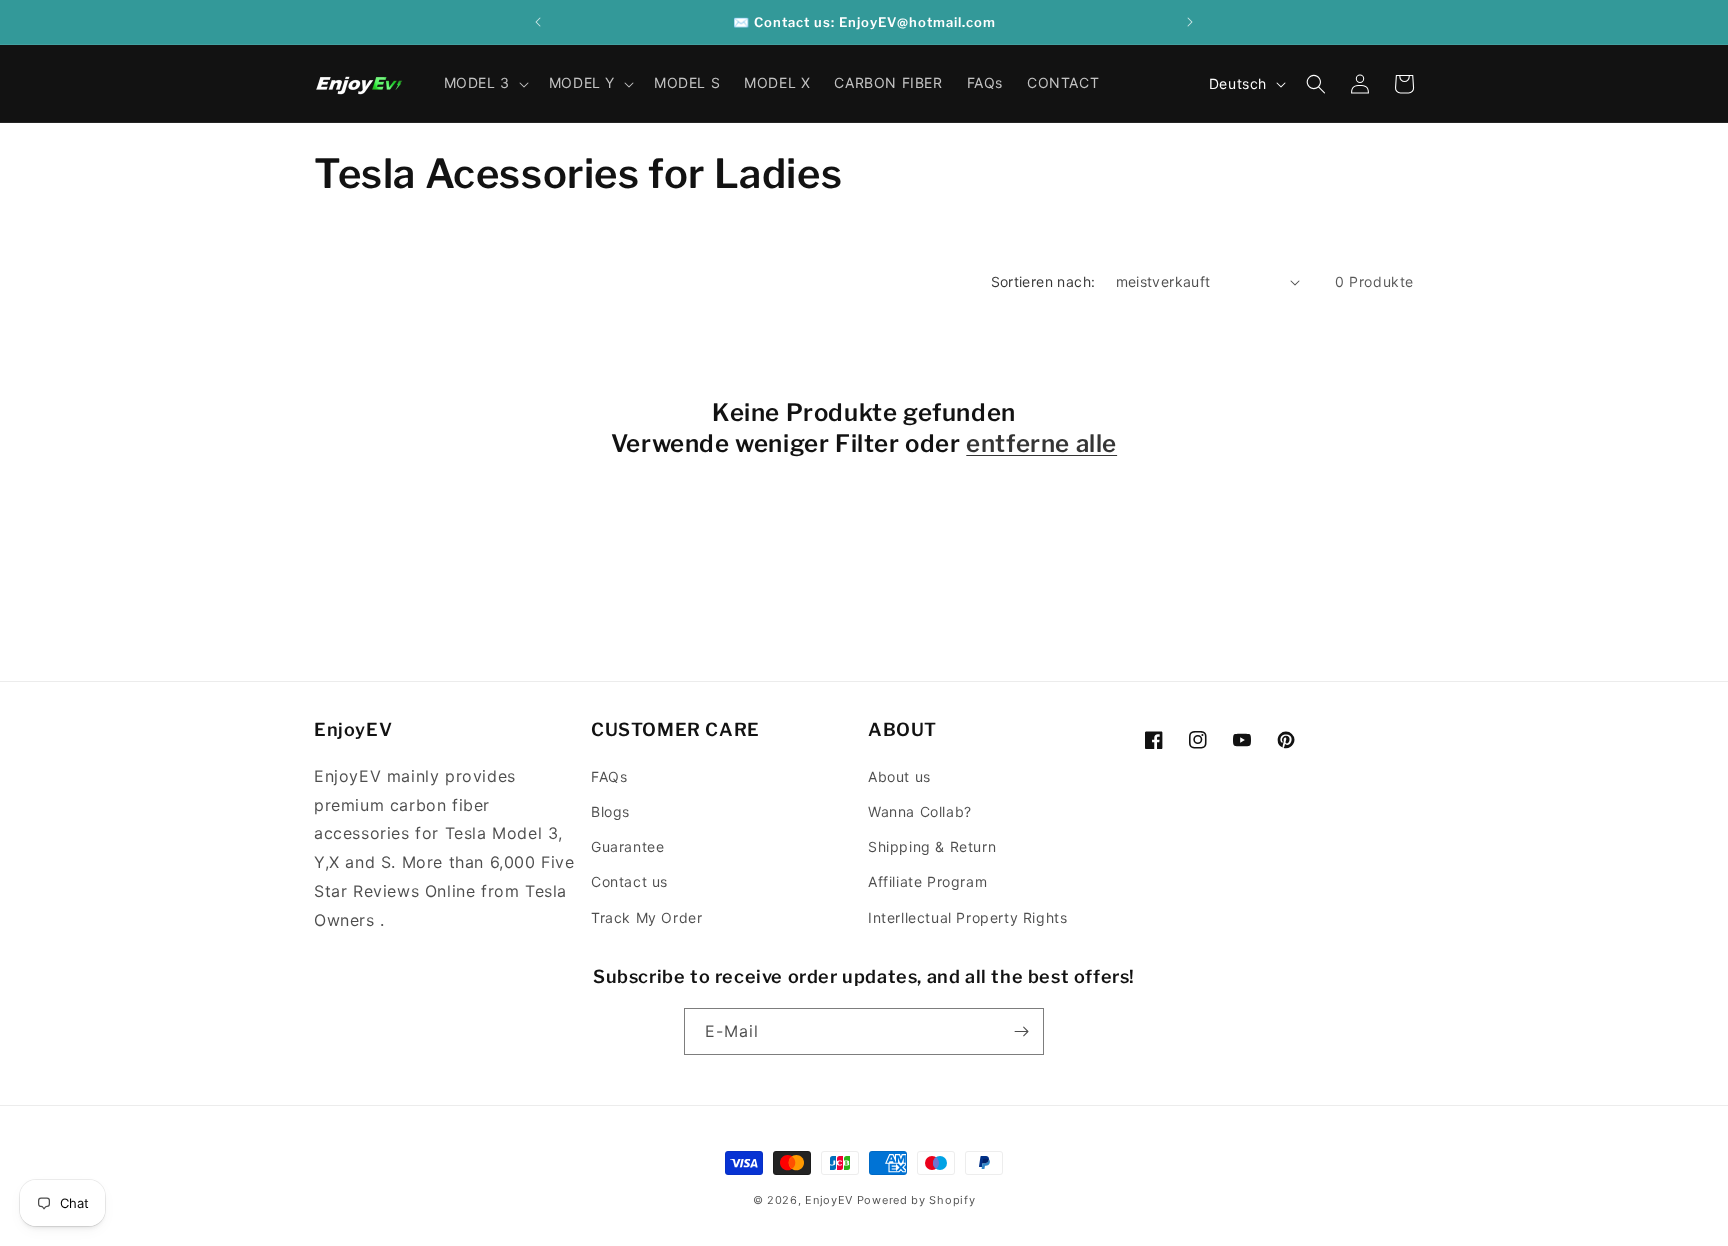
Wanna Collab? (920, 811)
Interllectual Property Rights (967, 917)
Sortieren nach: (1043, 281)
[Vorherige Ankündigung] (538, 22)
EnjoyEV (829, 1200)
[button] (484, 83)
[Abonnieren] (1021, 1031)
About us (899, 776)
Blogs (610, 811)
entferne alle (1041, 443)
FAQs (609, 776)
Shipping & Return (932, 846)
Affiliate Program (927, 881)
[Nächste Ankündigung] (1190, 22)
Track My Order (646, 917)
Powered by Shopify (916, 1200)
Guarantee (627, 846)
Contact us (629, 881)
